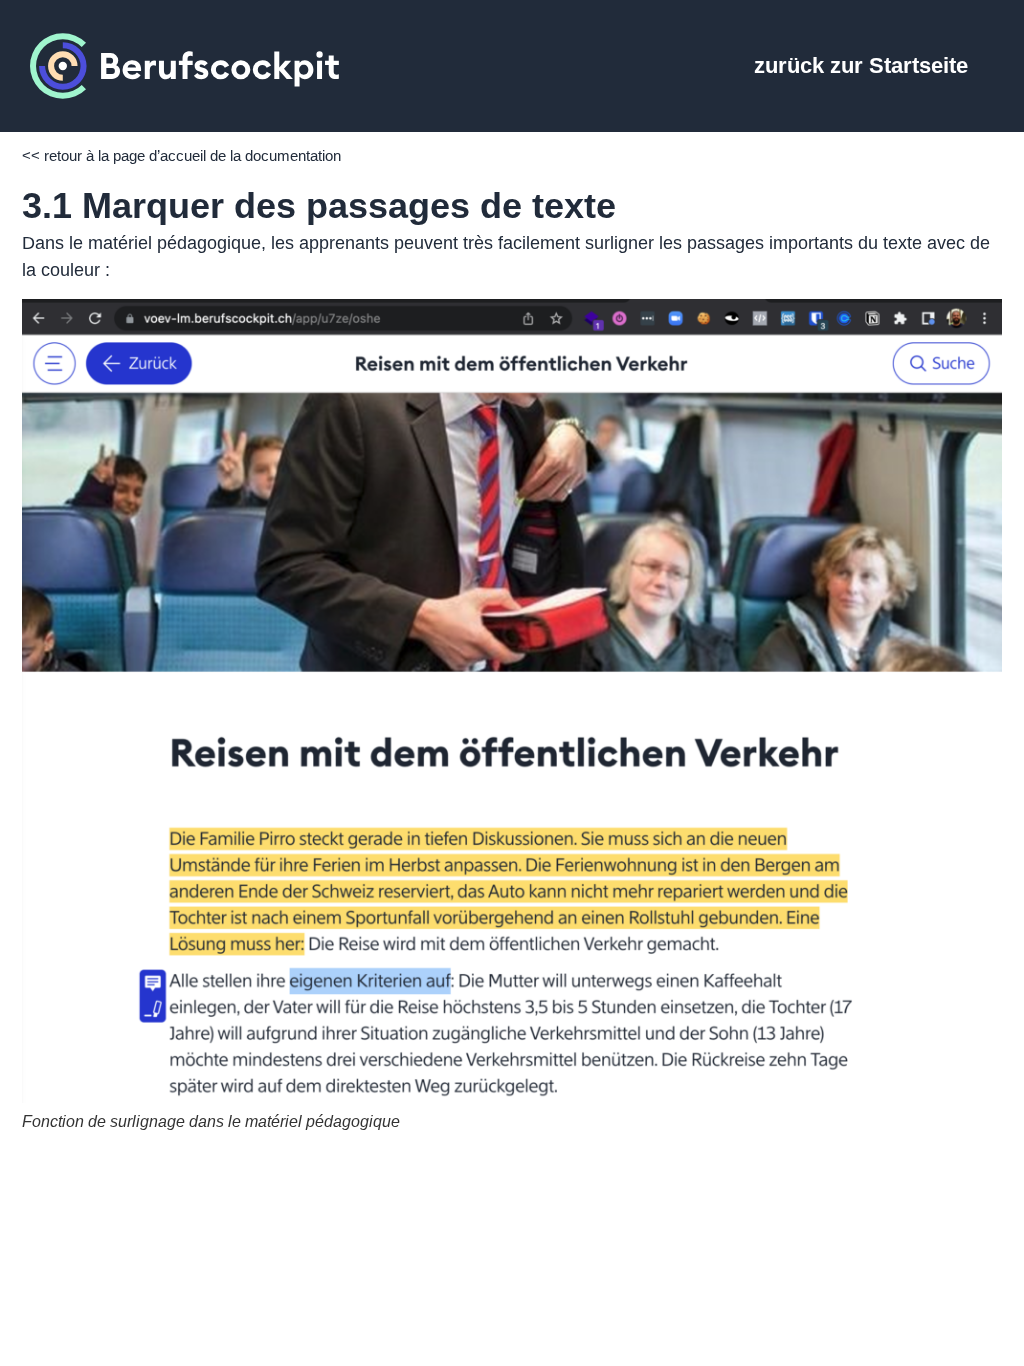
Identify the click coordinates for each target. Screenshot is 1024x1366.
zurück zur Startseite (861, 65)
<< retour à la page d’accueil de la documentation (181, 155)
